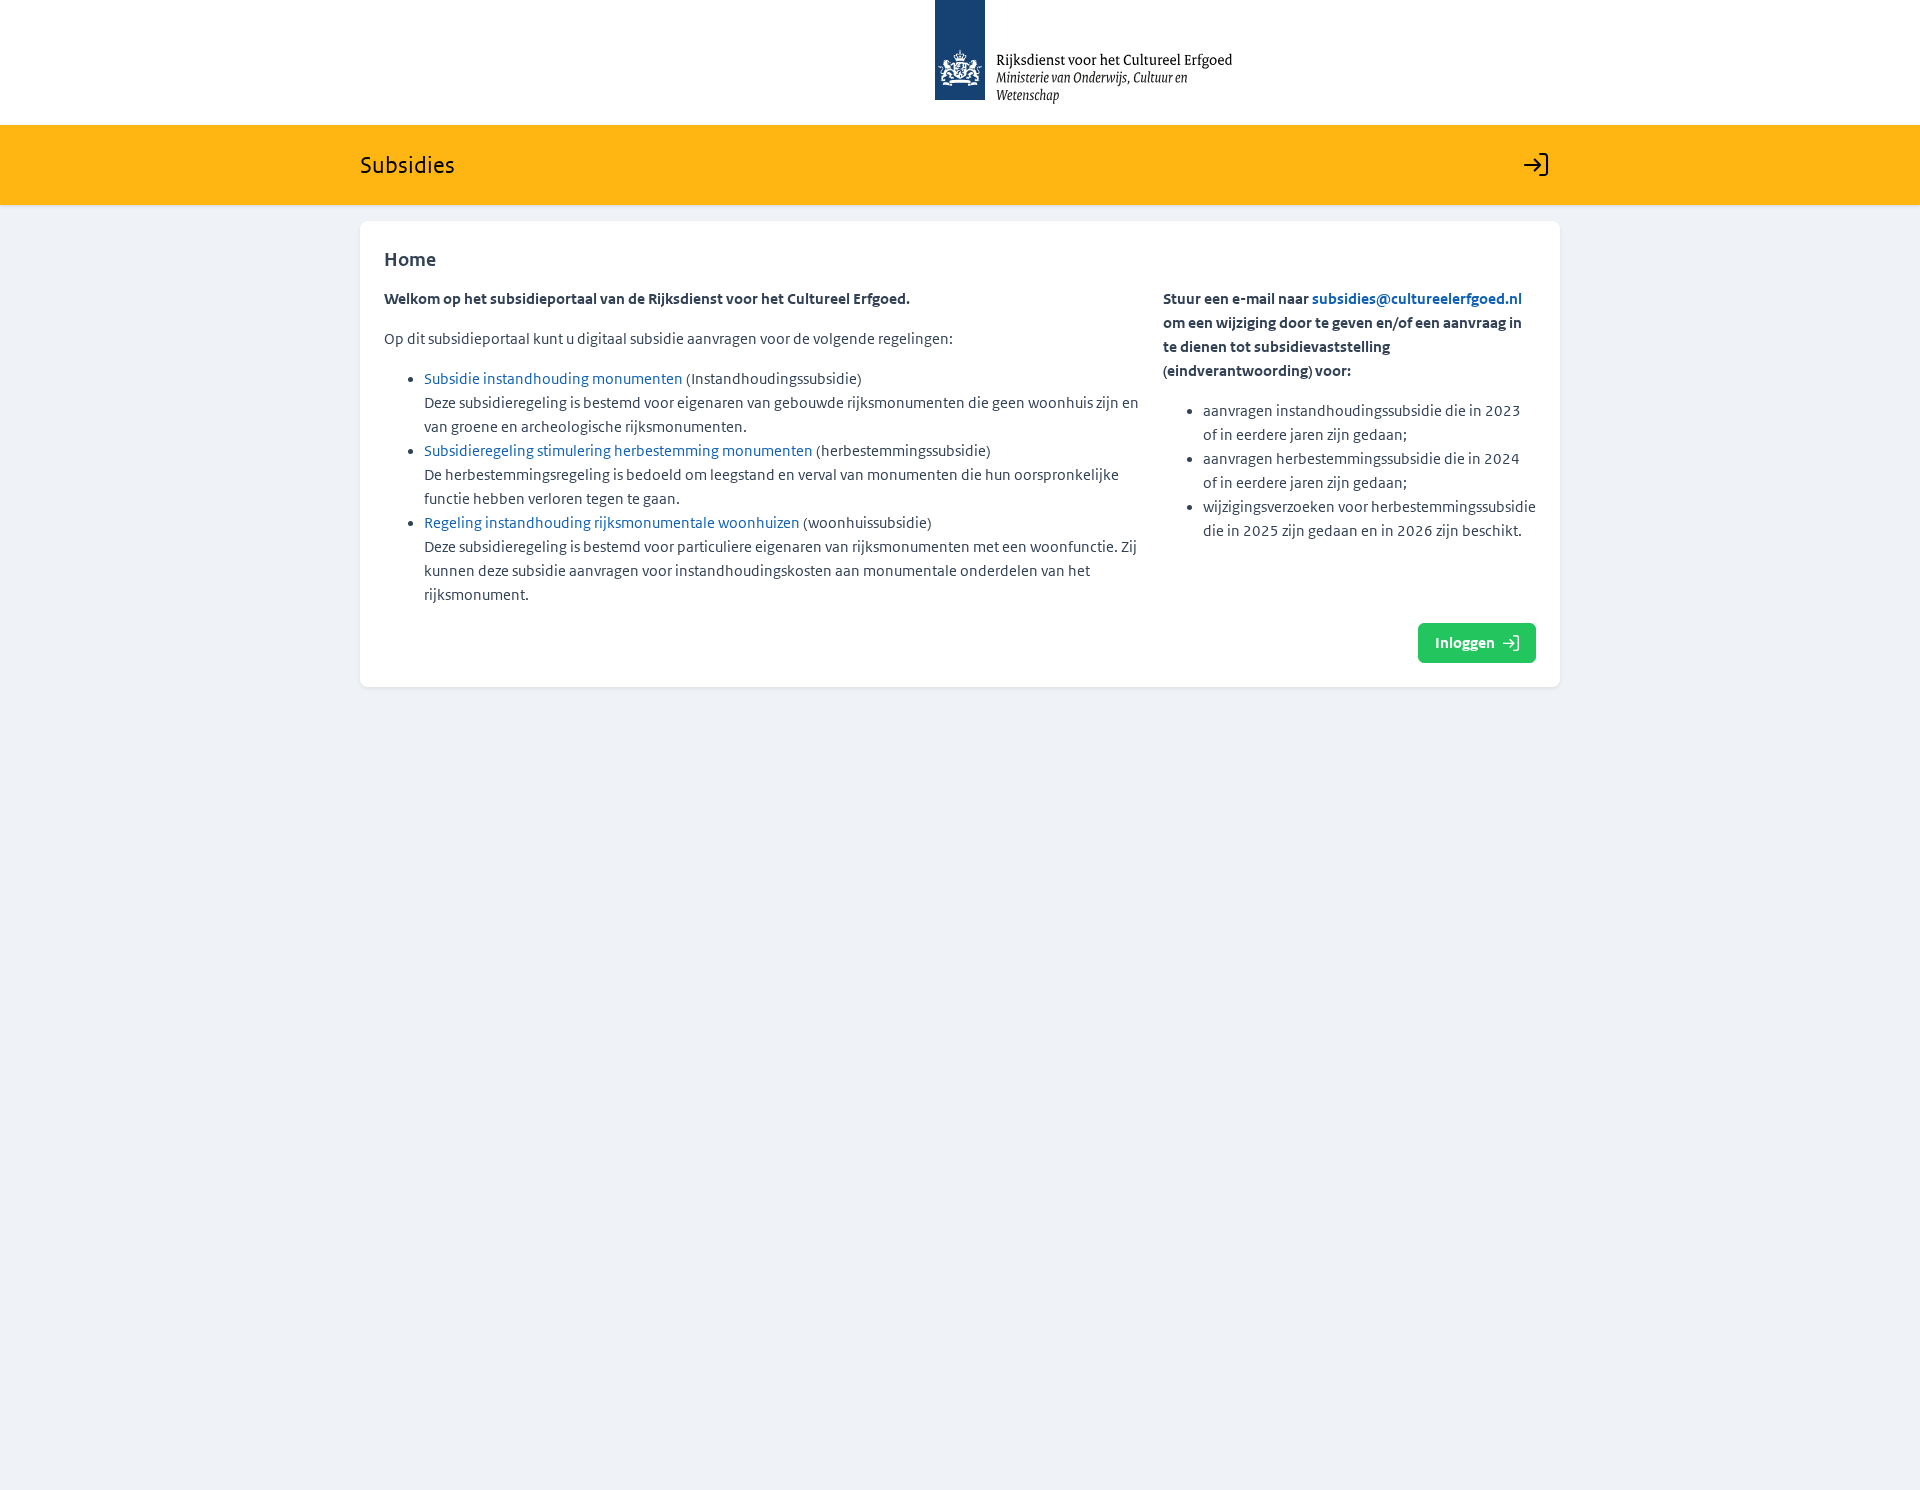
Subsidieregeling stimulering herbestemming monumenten (618, 451)
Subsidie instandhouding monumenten (553, 379)
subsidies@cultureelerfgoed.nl (1417, 299)
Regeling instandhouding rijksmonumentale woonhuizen (612, 523)
